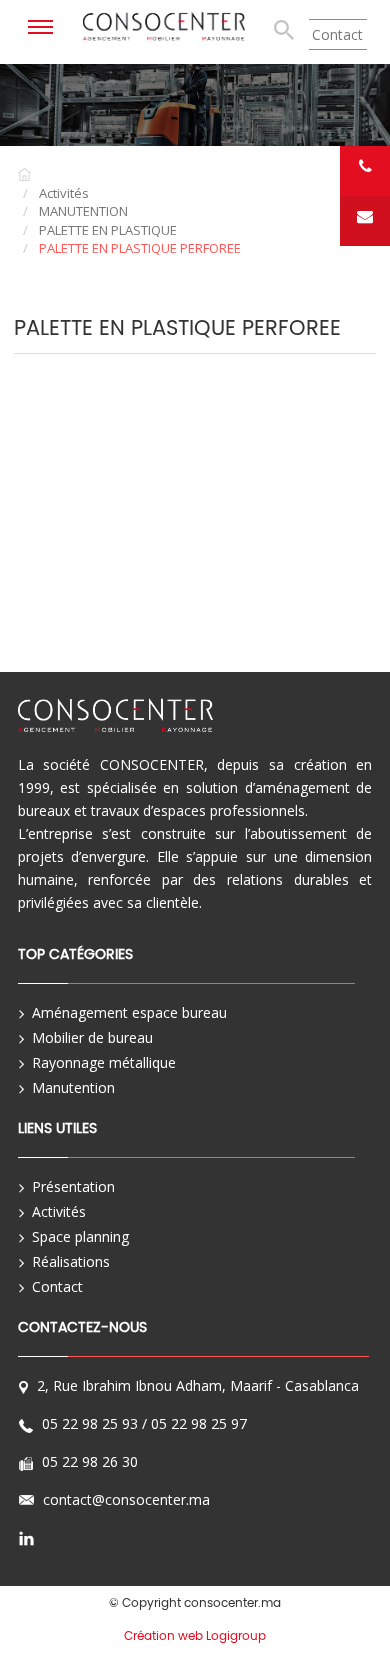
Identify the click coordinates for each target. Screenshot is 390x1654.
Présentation (73, 1186)
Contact (337, 34)
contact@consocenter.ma (126, 1502)
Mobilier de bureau (92, 1037)
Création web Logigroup (195, 1636)
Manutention (73, 1087)
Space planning (80, 1236)
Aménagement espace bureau (129, 1012)
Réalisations (71, 1261)
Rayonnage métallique (104, 1062)
